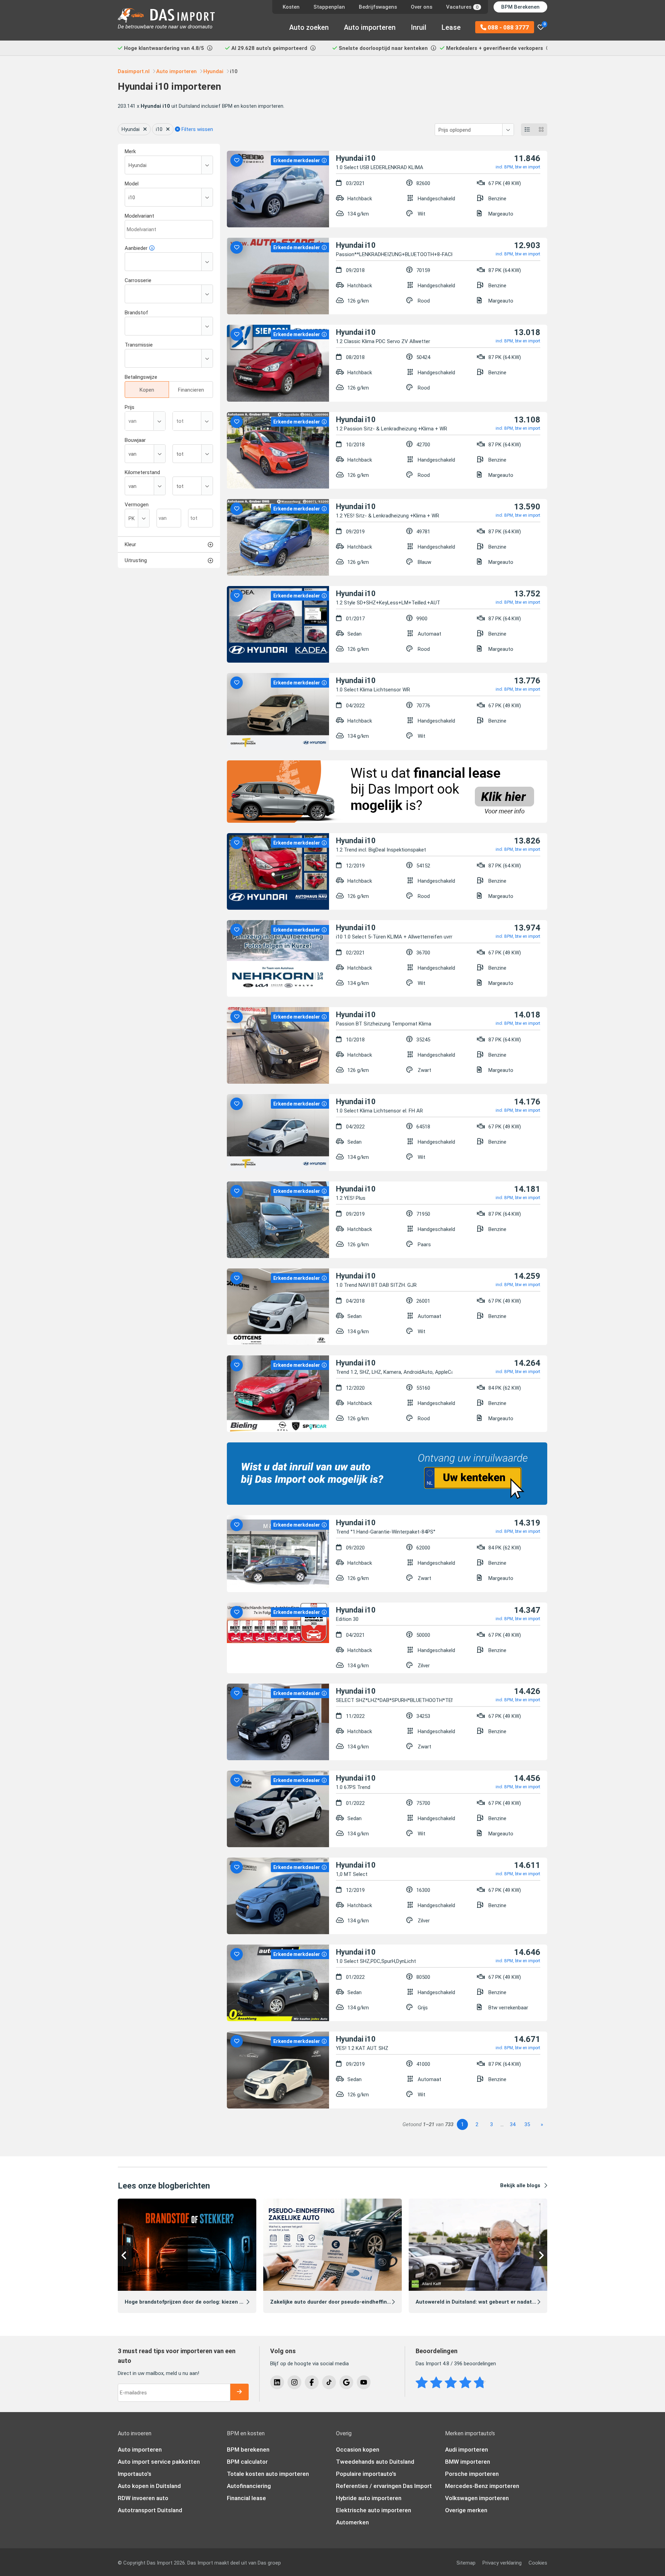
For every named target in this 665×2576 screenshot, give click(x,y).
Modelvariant (139, 216)
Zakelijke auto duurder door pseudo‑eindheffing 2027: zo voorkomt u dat (361, 2302)
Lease (451, 27)
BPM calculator (247, 2462)
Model (132, 184)
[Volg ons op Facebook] (312, 2382)
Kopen (147, 390)
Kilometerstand (142, 472)
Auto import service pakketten (159, 2462)
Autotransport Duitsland (150, 2510)
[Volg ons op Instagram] (294, 2382)
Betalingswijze (141, 377)
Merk (130, 151)
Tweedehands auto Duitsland (375, 2462)
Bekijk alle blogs (520, 2185)
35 (527, 2124)
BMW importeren (468, 2462)
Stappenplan (329, 7)
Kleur (130, 544)
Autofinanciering (249, 2486)
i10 (159, 129)
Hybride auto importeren (369, 2498)
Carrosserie (138, 280)
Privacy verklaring (502, 2563)
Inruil (419, 27)
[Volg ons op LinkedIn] (277, 2382)
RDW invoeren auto (143, 2498)
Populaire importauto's (366, 2474)
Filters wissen (197, 129)
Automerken (352, 2522)
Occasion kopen (358, 2450)
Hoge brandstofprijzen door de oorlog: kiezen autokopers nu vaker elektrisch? (223, 2302)
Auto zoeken (309, 27)
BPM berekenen (248, 2450)
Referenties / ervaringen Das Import (384, 2486)
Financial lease (246, 2498)
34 (513, 2124)
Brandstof (136, 313)
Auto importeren (370, 27)
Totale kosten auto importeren (268, 2474)
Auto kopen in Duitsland (149, 2486)
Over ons (422, 7)
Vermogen (137, 505)
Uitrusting (136, 560)
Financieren (191, 390)
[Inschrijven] (239, 2392)
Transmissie (139, 345)
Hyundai (131, 129)
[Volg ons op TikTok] (329, 2382)
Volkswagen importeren (477, 2498)
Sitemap (466, 2563)
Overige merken (466, 2510)
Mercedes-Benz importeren (482, 2486)
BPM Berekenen (520, 7)
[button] (125, 2256)
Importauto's (135, 2474)
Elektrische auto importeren (374, 2510)
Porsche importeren (472, 2474)
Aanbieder (136, 248)
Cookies (538, 2563)
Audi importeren (467, 2450)
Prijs (130, 407)
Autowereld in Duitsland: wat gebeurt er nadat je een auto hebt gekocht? (508, 2302)
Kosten (291, 7)
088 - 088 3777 (508, 27)
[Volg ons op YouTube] (364, 2382)
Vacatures (462, 7)
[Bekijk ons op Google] (346, 2382)
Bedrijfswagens (378, 7)
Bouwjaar (135, 440)
